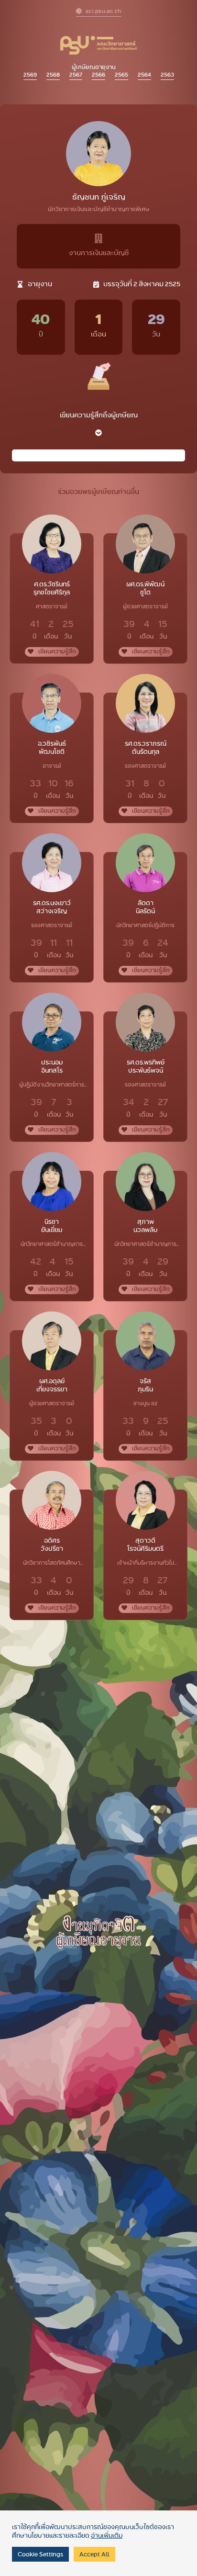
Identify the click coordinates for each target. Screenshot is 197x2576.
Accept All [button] (94, 2554)
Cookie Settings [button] (40, 2554)
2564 (144, 74)
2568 (53, 74)
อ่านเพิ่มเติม (107, 2535)
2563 (167, 74)
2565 (121, 74)
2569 (30, 74)
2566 (98, 74)
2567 (76, 74)
